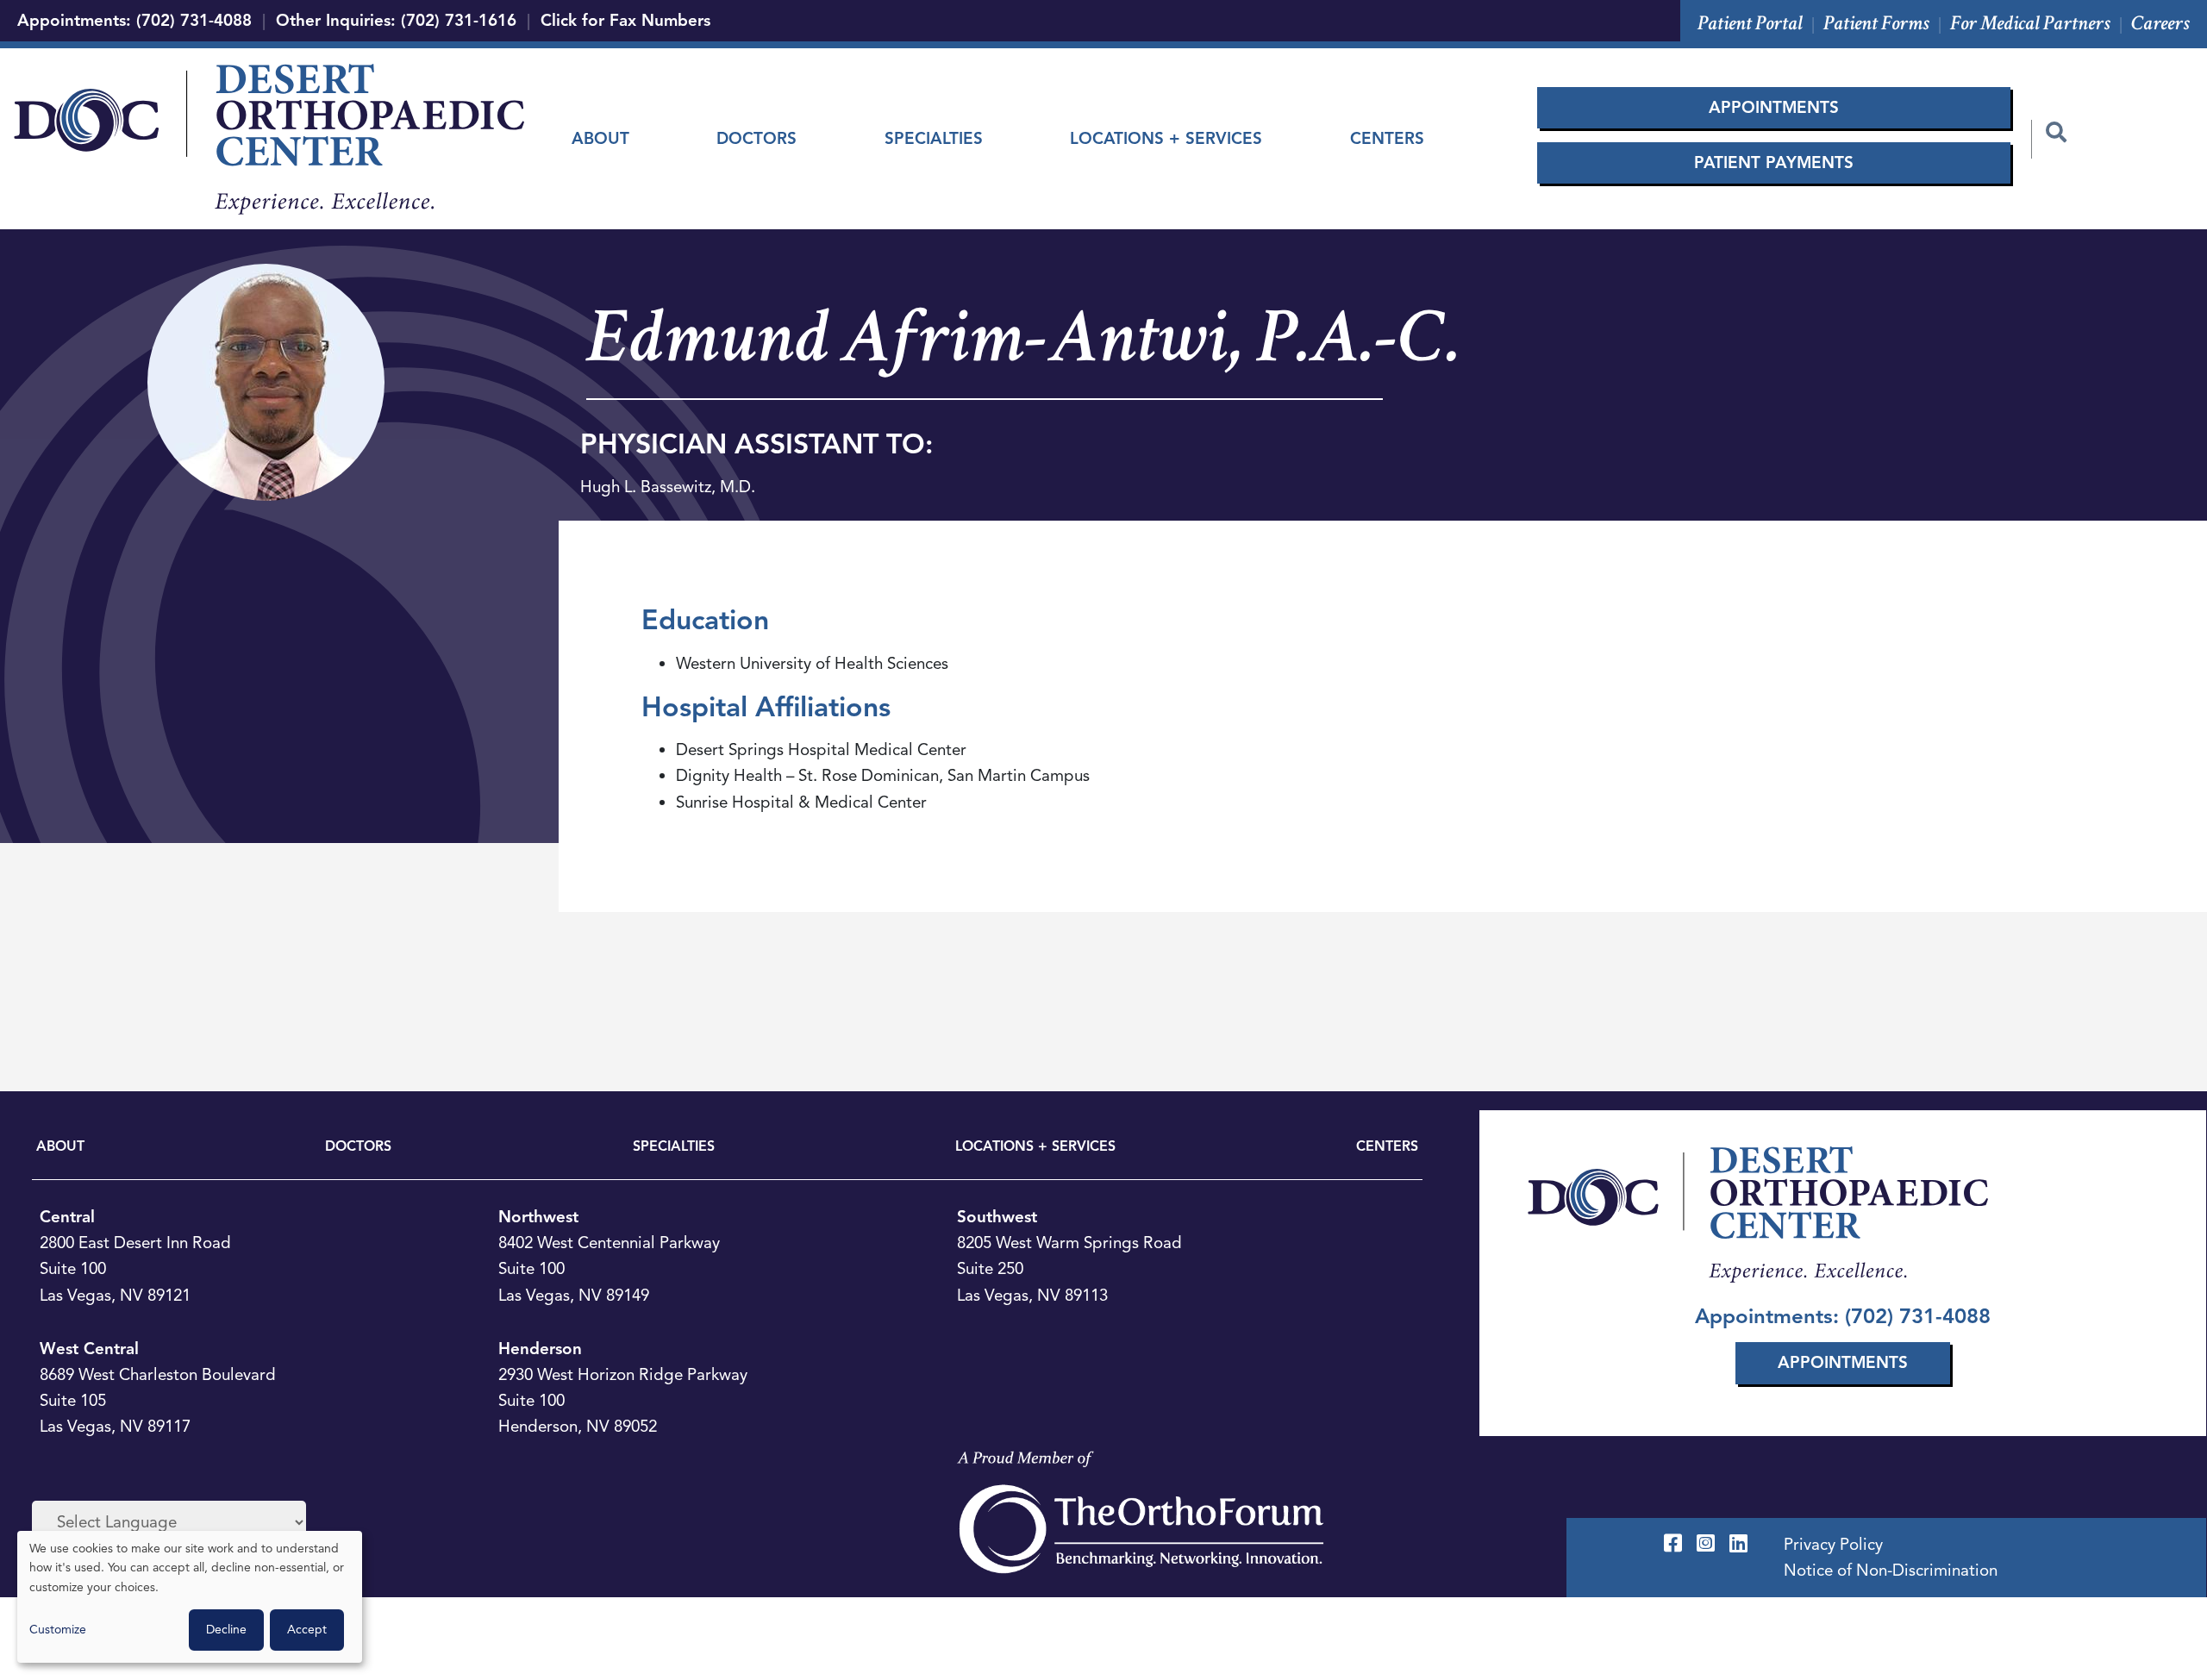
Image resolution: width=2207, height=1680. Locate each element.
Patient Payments (1774, 162)
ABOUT (60, 1146)
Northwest (538, 1217)
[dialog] (190, 1597)
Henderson (540, 1349)
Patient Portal (1750, 23)
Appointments (1774, 107)
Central (67, 1217)
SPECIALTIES (674, 1146)
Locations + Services (1166, 138)
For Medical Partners (2030, 23)
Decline (226, 1630)
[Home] (269, 139)
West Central (89, 1349)
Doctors (757, 138)
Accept (307, 1630)
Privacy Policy (1833, 1544)
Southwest (997, 1217)
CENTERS (1387, 1146)
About (600, 138)
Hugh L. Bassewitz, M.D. (668, 487)
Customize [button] (58, 1630)
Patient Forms (1876, 23)
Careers (2160, 23)
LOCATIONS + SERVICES (1035, 1146)
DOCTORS (358, 1146)
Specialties (934, 138)
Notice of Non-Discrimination (1891, 1570)
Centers (1387, 138)
